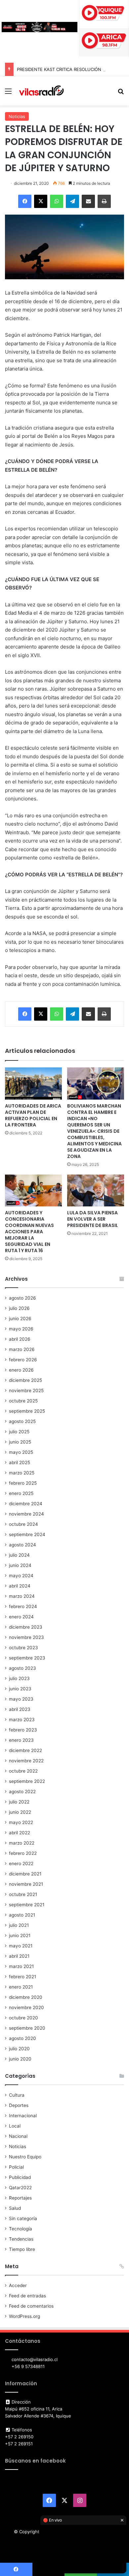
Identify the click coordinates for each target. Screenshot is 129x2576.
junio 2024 (20, 1565)
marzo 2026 (22, 1349)
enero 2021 (21, 1987)
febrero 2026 (23, 1360)
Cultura (17, 2095)
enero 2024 (21, 1617)
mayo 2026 (21, 1329)
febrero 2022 (23, 1853)
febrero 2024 (23, 1606)
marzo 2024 (22, 1596)
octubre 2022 (23, 1771)
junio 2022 (20, 1812)
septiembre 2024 (27, 1534)
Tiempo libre (22, 2249)
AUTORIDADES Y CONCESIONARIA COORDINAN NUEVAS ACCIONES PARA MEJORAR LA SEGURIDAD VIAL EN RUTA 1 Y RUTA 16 (29, 1232)
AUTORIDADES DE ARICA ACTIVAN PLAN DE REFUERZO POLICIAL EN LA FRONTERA (33, 1115)
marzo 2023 (22, 1720)
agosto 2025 (22, 1421)
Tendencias (21, 2239)
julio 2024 (19, 1555)
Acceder (18, 2285)
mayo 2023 (21, 1699)
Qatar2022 (20, 2188)
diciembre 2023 (26, 1627)
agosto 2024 (22, 1545)
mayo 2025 (21, 1452)
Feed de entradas (27, 2296)
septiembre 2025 (27, 1411)
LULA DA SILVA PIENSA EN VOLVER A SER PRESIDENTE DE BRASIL (93, 1219)
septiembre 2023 (27, 1658)
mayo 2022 (21, 1822)
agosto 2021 (22, 1915)
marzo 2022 (22, 1843)
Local (15, 2126)
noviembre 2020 (26, 2007)
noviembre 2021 (26, 1884)
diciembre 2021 (25, 1874)
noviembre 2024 (26, 1514)
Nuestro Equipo (25, 2157)
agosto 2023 (22, 1668)
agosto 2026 (22, 1298)
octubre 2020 (23, 2018)
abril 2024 (20, 1586)
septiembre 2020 (27, 2028)
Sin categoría (23, 2218)
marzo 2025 (22, 1473)
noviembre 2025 (26, 1390)
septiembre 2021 (27, 1905)
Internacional (23, 2116)
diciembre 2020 (26, 1997)
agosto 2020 (22, 2038)
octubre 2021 (23, 1894)
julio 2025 (19, 1432)
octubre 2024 (23, 1524)
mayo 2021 (21, 1946)
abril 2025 (20, 1462)
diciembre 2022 (25, 1750)
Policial (16, 2167)
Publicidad (20, 2177)
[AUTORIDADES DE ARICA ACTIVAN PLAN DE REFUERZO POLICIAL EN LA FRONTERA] (33, 1084)
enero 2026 (21, 1370)
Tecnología (21, 2229)
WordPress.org (24, 2316)
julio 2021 (19, 1925)
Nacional (18, 2136)
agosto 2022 (22, 1792)
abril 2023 (20, 1709)
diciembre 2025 (25, 1380)
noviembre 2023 (26, 1637)
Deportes (19, 2105)
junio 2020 (20, 2059)
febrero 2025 (23, 1483)
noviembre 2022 (26, 1761)
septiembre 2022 (27, 1781)
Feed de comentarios (31, 2306)
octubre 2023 (23, 1648)
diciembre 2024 (26, 1504)
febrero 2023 (23, 1730)
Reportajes (20, 2198)
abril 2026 (20, 1339)
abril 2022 (20, 1833)
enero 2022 (21, 1864)
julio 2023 (19, 1678)
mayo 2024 (21, 1576)
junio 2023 (20, 1689)
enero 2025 (21, 1493)
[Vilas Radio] (41, 91)
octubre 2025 (23, 1401)
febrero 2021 (22, 1977)
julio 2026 (19, 1308)
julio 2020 (19, 2049)
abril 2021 (19, 1956)
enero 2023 (21, 1740)
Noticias (17, 116)
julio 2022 (19, 1802)
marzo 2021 (21, 1966)
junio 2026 (20, 1319)
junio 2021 (20, 1935)
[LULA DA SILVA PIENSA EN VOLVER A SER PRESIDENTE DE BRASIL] (96, 1191)
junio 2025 (20, 1442)
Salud (15, 2208)
